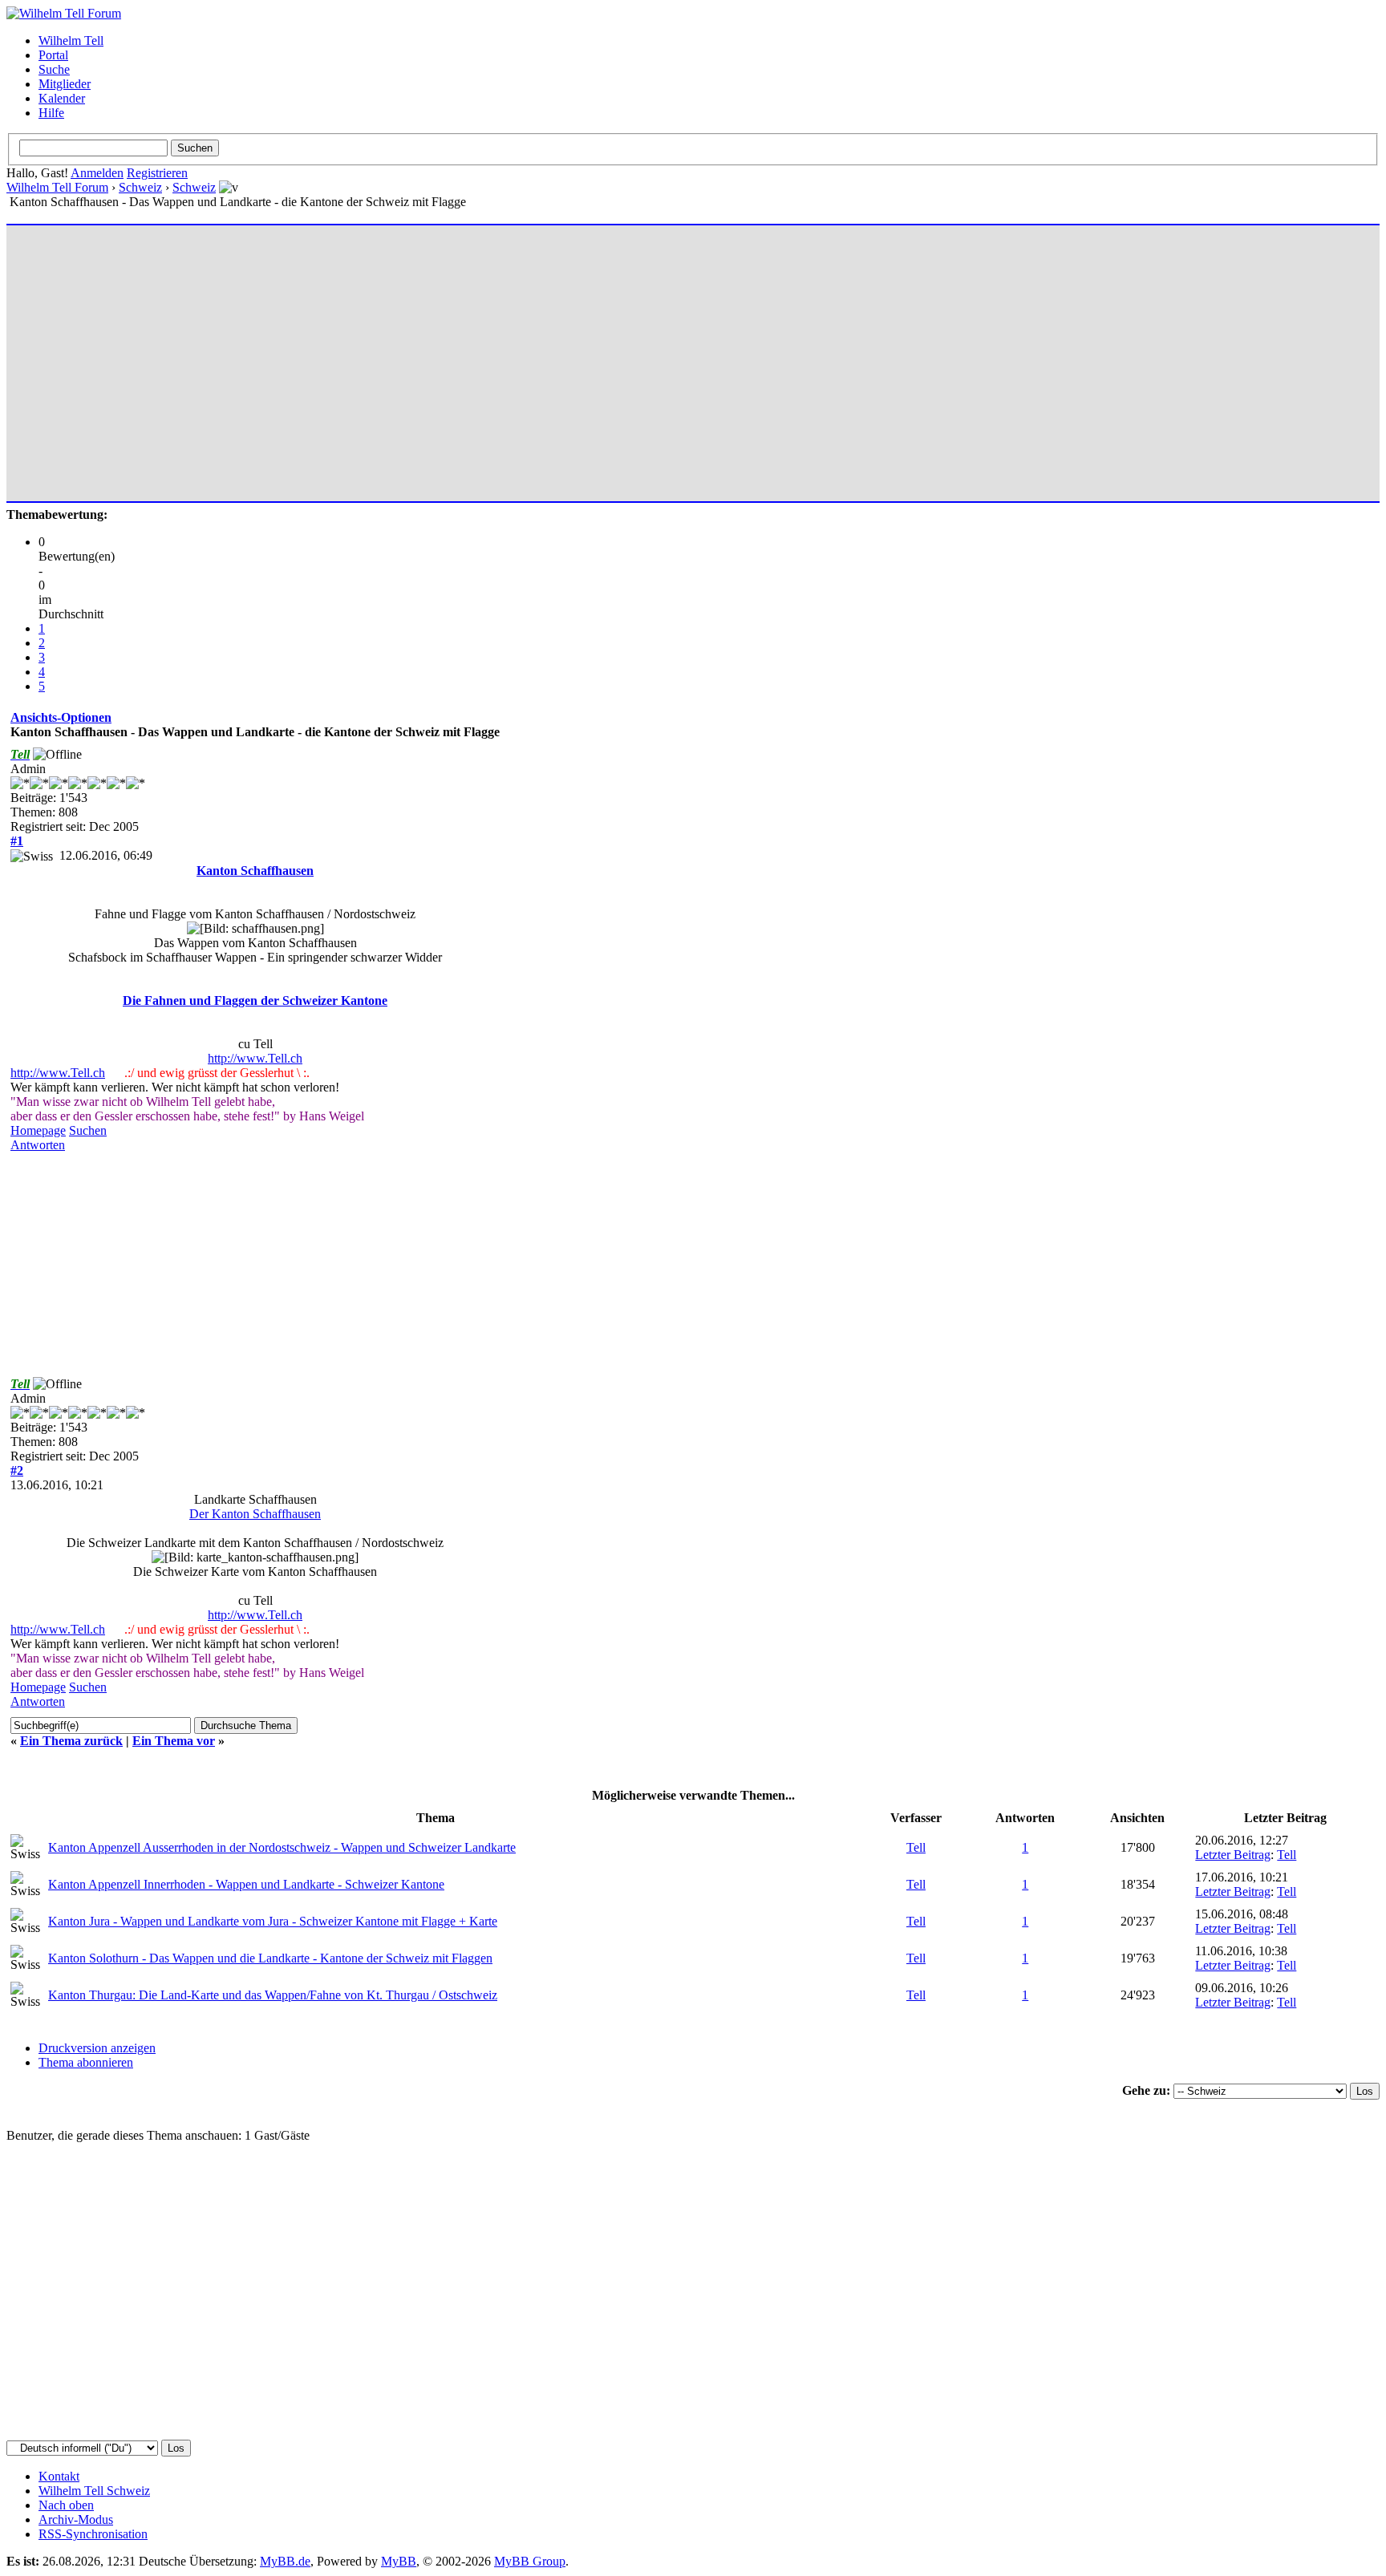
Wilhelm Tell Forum (57, 187)
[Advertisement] (492, 356)
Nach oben (66, 2505)
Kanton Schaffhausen (255, 871)
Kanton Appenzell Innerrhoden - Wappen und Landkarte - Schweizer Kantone (246, 1884)
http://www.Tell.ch (255, 1058)
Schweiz (140, 187)
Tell (916, 1847)
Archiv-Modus (76, 2519)
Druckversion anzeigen (97, 2048)
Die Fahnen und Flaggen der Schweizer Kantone (255, 1000)
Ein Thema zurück (71, 1741)
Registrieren (157, 173)
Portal (53, 55)
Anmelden (97, 173)
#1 (17, 841)
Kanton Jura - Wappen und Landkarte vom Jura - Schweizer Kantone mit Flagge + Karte (273, 1921)
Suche (54, 69)
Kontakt (59, 2476)
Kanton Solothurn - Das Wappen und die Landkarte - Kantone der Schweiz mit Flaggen (270, 1958)
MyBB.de (285, 2561)
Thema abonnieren (86, 2062)
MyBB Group (530, 2561)
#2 (17, 1470)
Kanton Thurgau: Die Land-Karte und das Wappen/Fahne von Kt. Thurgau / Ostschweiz (273, 1995)
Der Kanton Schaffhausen (255, 1514)
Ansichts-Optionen (61, 717)
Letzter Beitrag (1233, 1855)
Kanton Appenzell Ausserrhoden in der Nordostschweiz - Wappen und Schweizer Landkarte (282, 1847)
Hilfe (51, 113)
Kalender (62, 98)
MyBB (399, 2561)
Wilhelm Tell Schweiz (94, 2491)
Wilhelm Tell (71, 41)
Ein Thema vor (174, 1741)
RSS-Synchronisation (93, 2534)
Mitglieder (65, 84)
